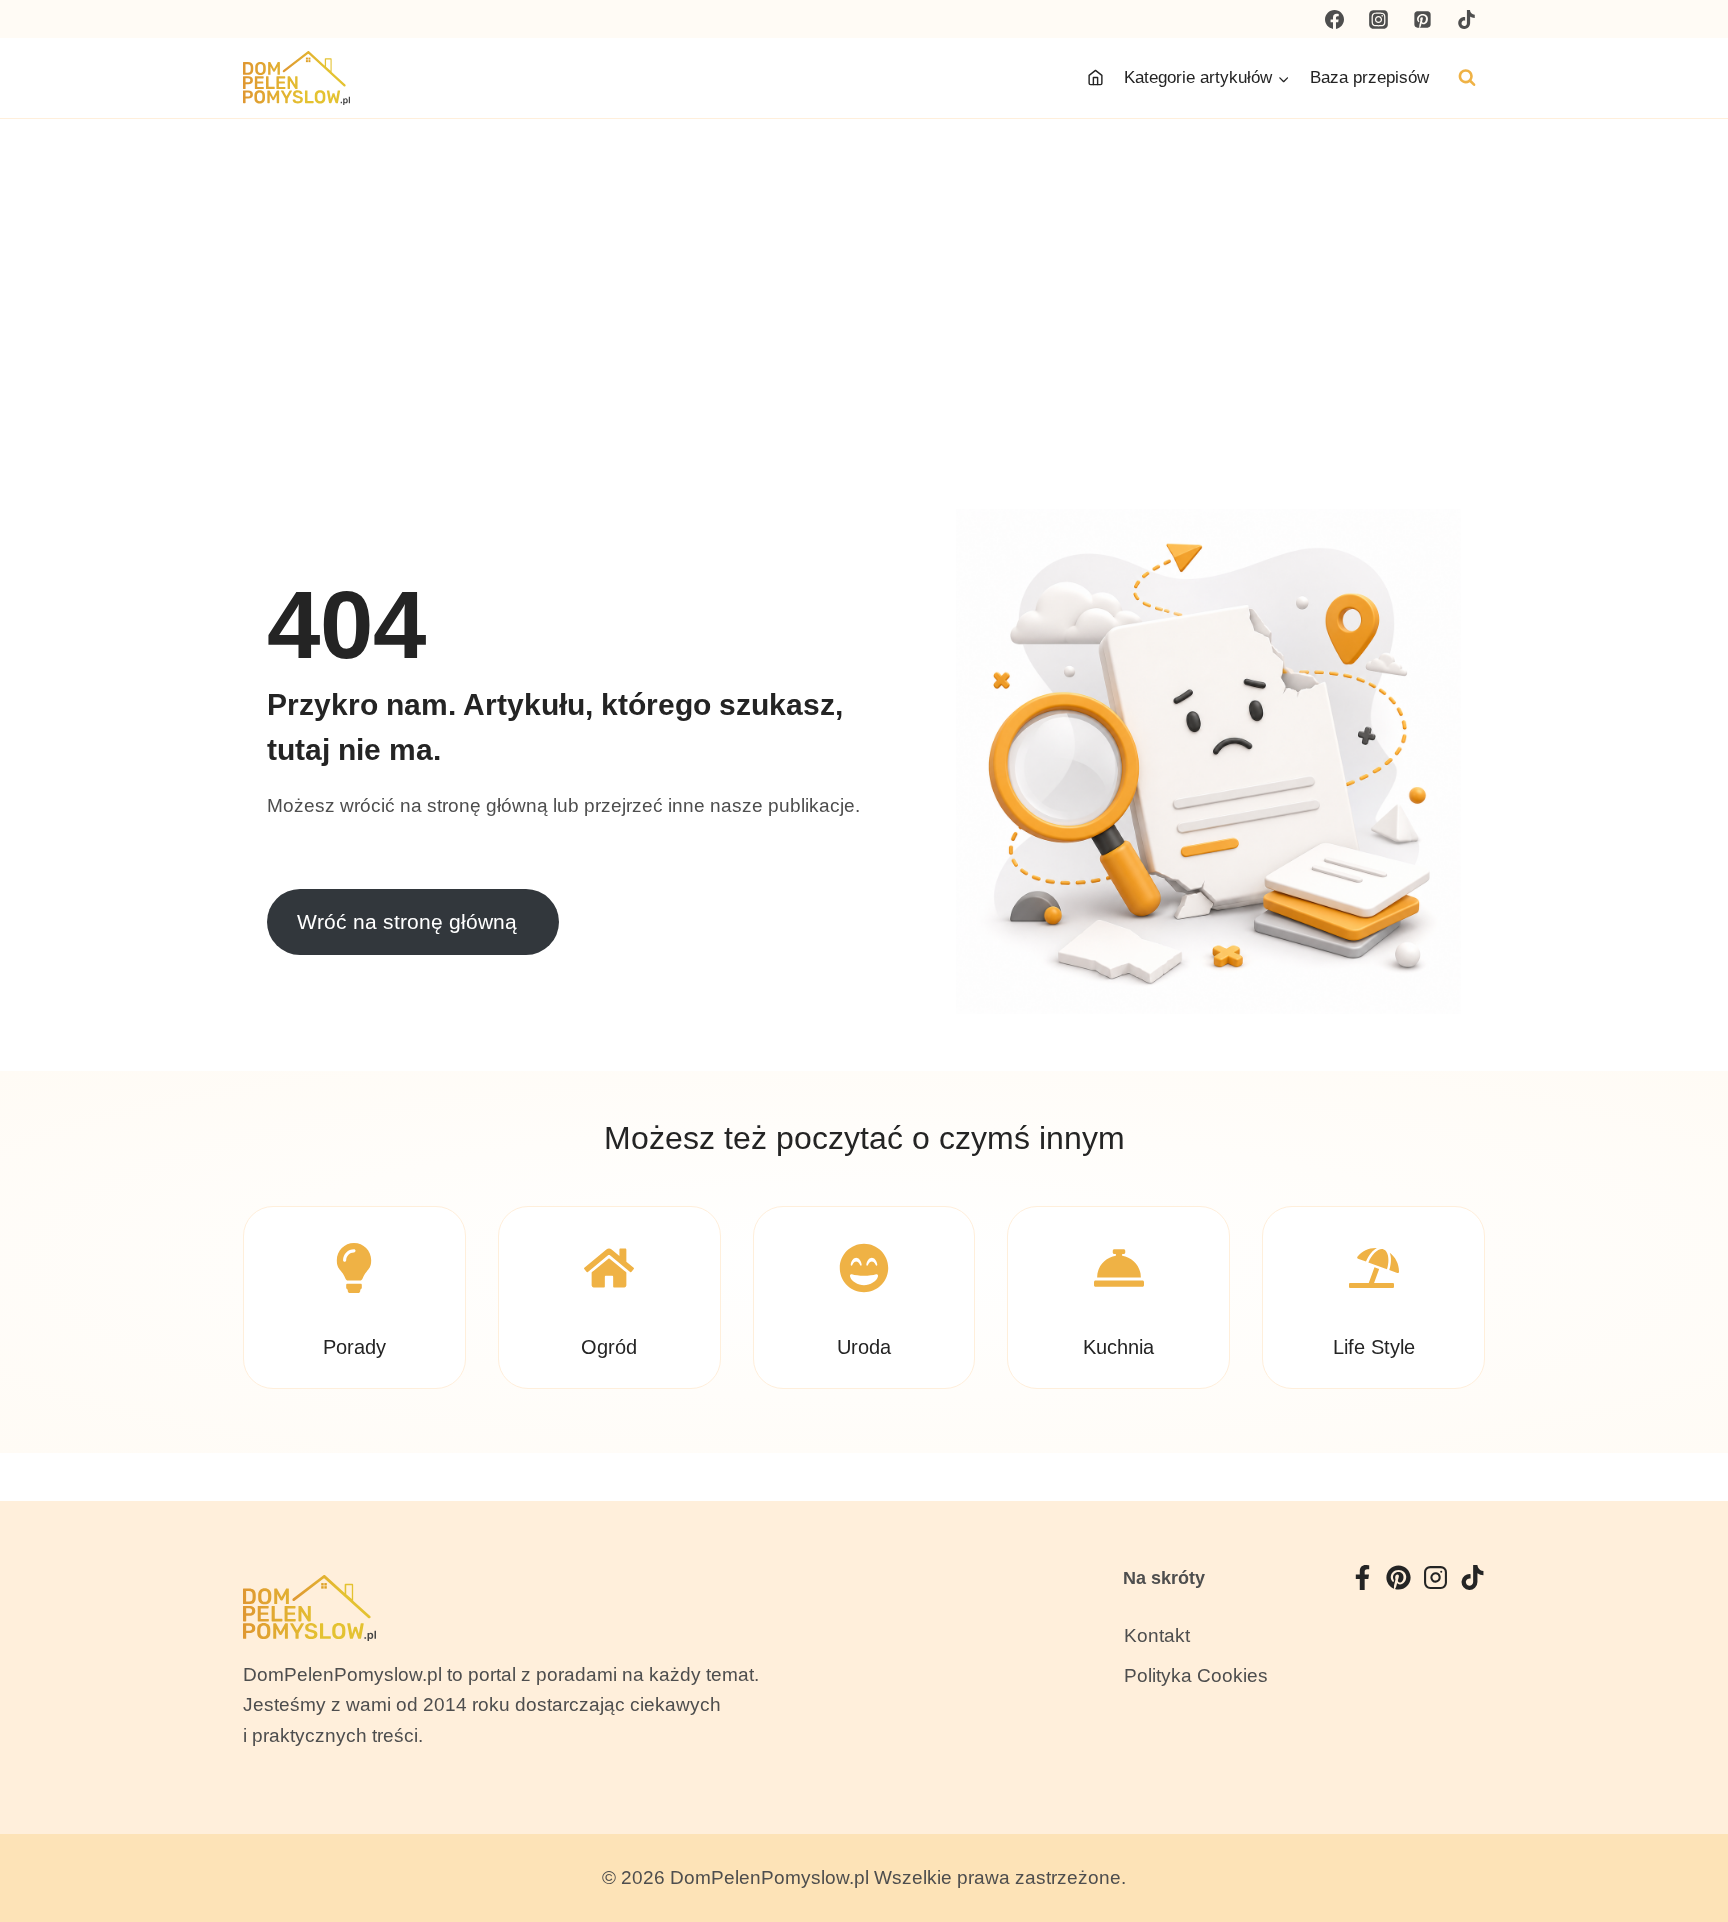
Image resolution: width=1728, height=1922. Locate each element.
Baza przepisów (1369, 77)
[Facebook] (1335, 19)
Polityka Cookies (1196, 1675)
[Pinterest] (1422, 19)
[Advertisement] (864, 269)
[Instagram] (1379, 19)
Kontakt (1157, 1635)
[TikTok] (1466, 19)
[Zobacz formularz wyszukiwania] (1467, 78)
